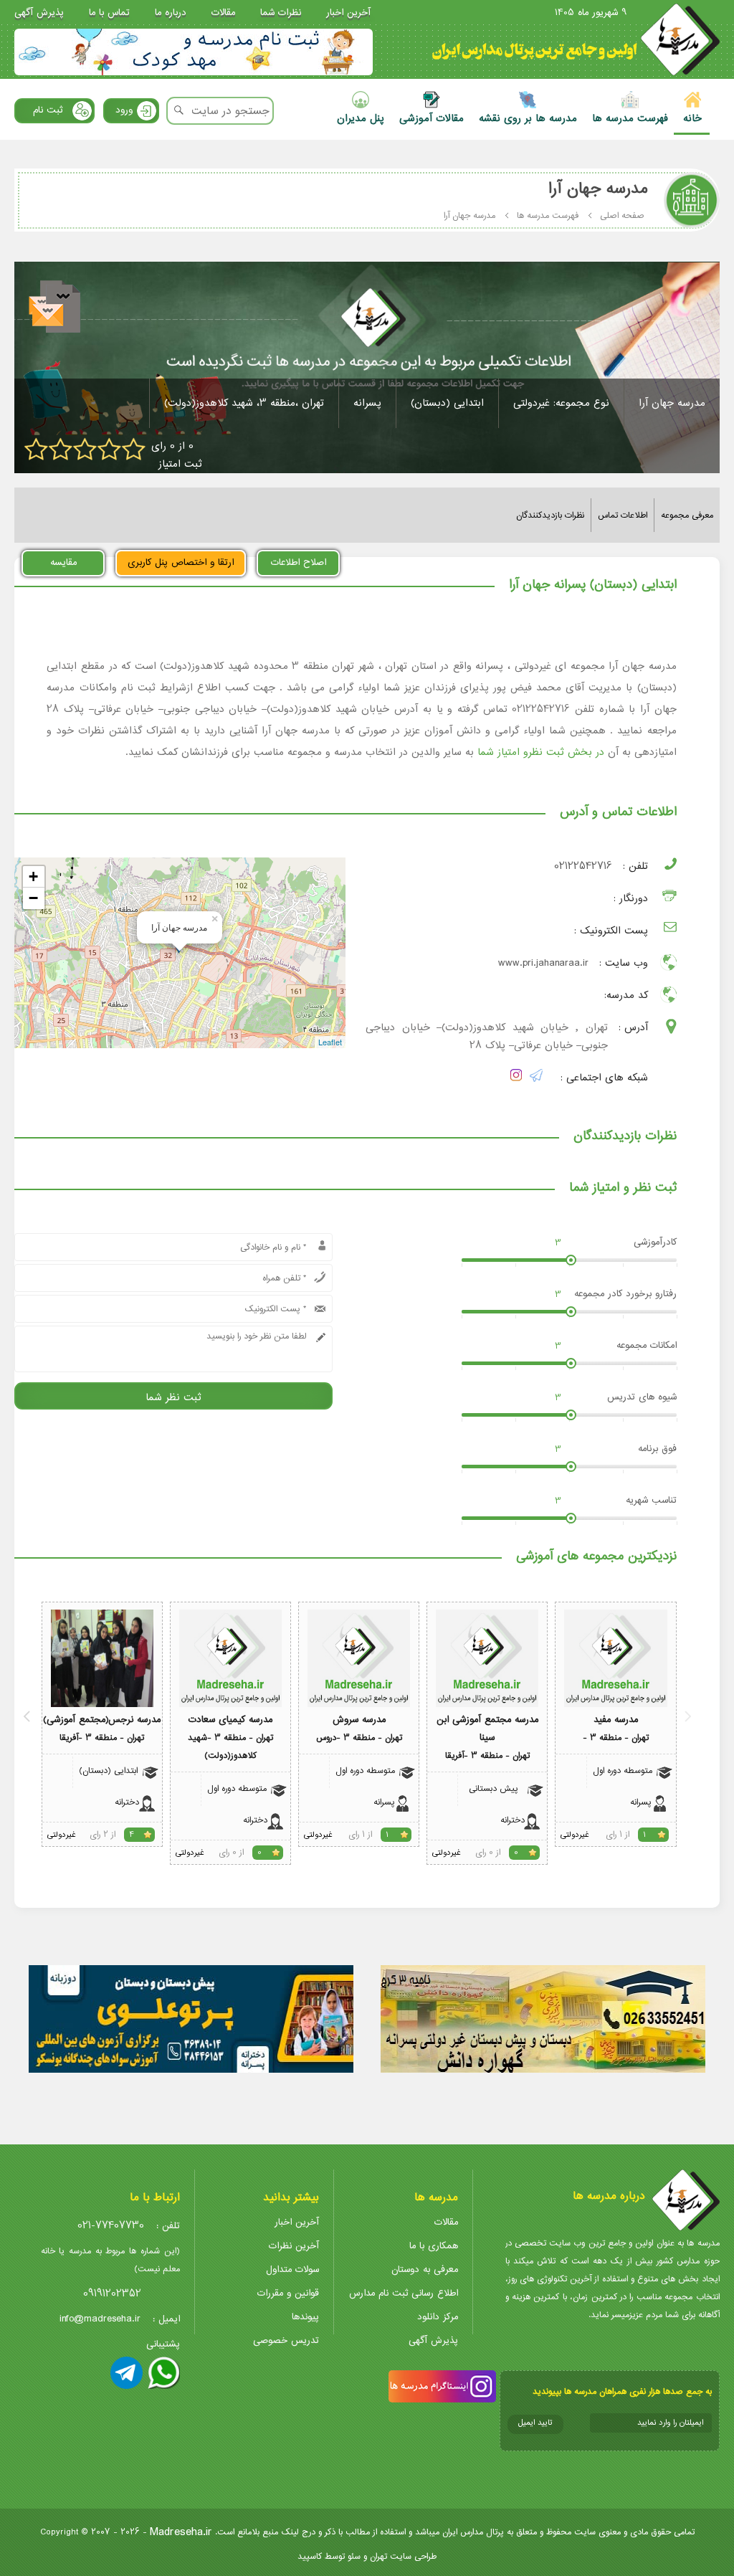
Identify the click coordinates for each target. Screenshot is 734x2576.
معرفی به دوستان (425, 2270)
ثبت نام (48, 110)
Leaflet (330, 1042)
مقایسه (63, 562)
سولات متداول (292, 2270)
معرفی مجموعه (687, 515)
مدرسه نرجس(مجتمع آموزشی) (102, 1720)
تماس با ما (109, 13)
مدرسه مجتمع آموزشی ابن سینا (487, 1729)
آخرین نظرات (294, 2246)
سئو (354, 2556)
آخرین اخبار (348, 13)
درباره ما (171, 13)
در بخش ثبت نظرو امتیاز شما (541, 752)
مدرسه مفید (616, 1720)
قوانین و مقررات (288, 2293)
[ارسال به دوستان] (56, 309)
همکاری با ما (434, 2246)
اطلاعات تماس (623, 515)
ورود (124, 110)
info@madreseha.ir (100, 2319)
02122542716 (583, 866)
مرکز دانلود (438, 2317)
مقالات (223, 13)
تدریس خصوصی (286, 2340)
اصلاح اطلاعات (299, 562)
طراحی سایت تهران (403, 2556)
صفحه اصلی (622, 215)
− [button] (33, 898)
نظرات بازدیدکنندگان (550, 515)
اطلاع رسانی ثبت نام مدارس (404, 2293)
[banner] (194, 52)
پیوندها (305, 2317)
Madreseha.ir (181, 2532)
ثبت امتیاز (180, 464)
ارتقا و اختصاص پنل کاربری (181, 562)
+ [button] (33, 876)
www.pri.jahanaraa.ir (543, 963)
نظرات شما (281, 13)
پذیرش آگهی (39, 13)
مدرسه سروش (359, 1720)
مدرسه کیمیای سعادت (230, 1720)
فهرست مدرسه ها (548, 215)
